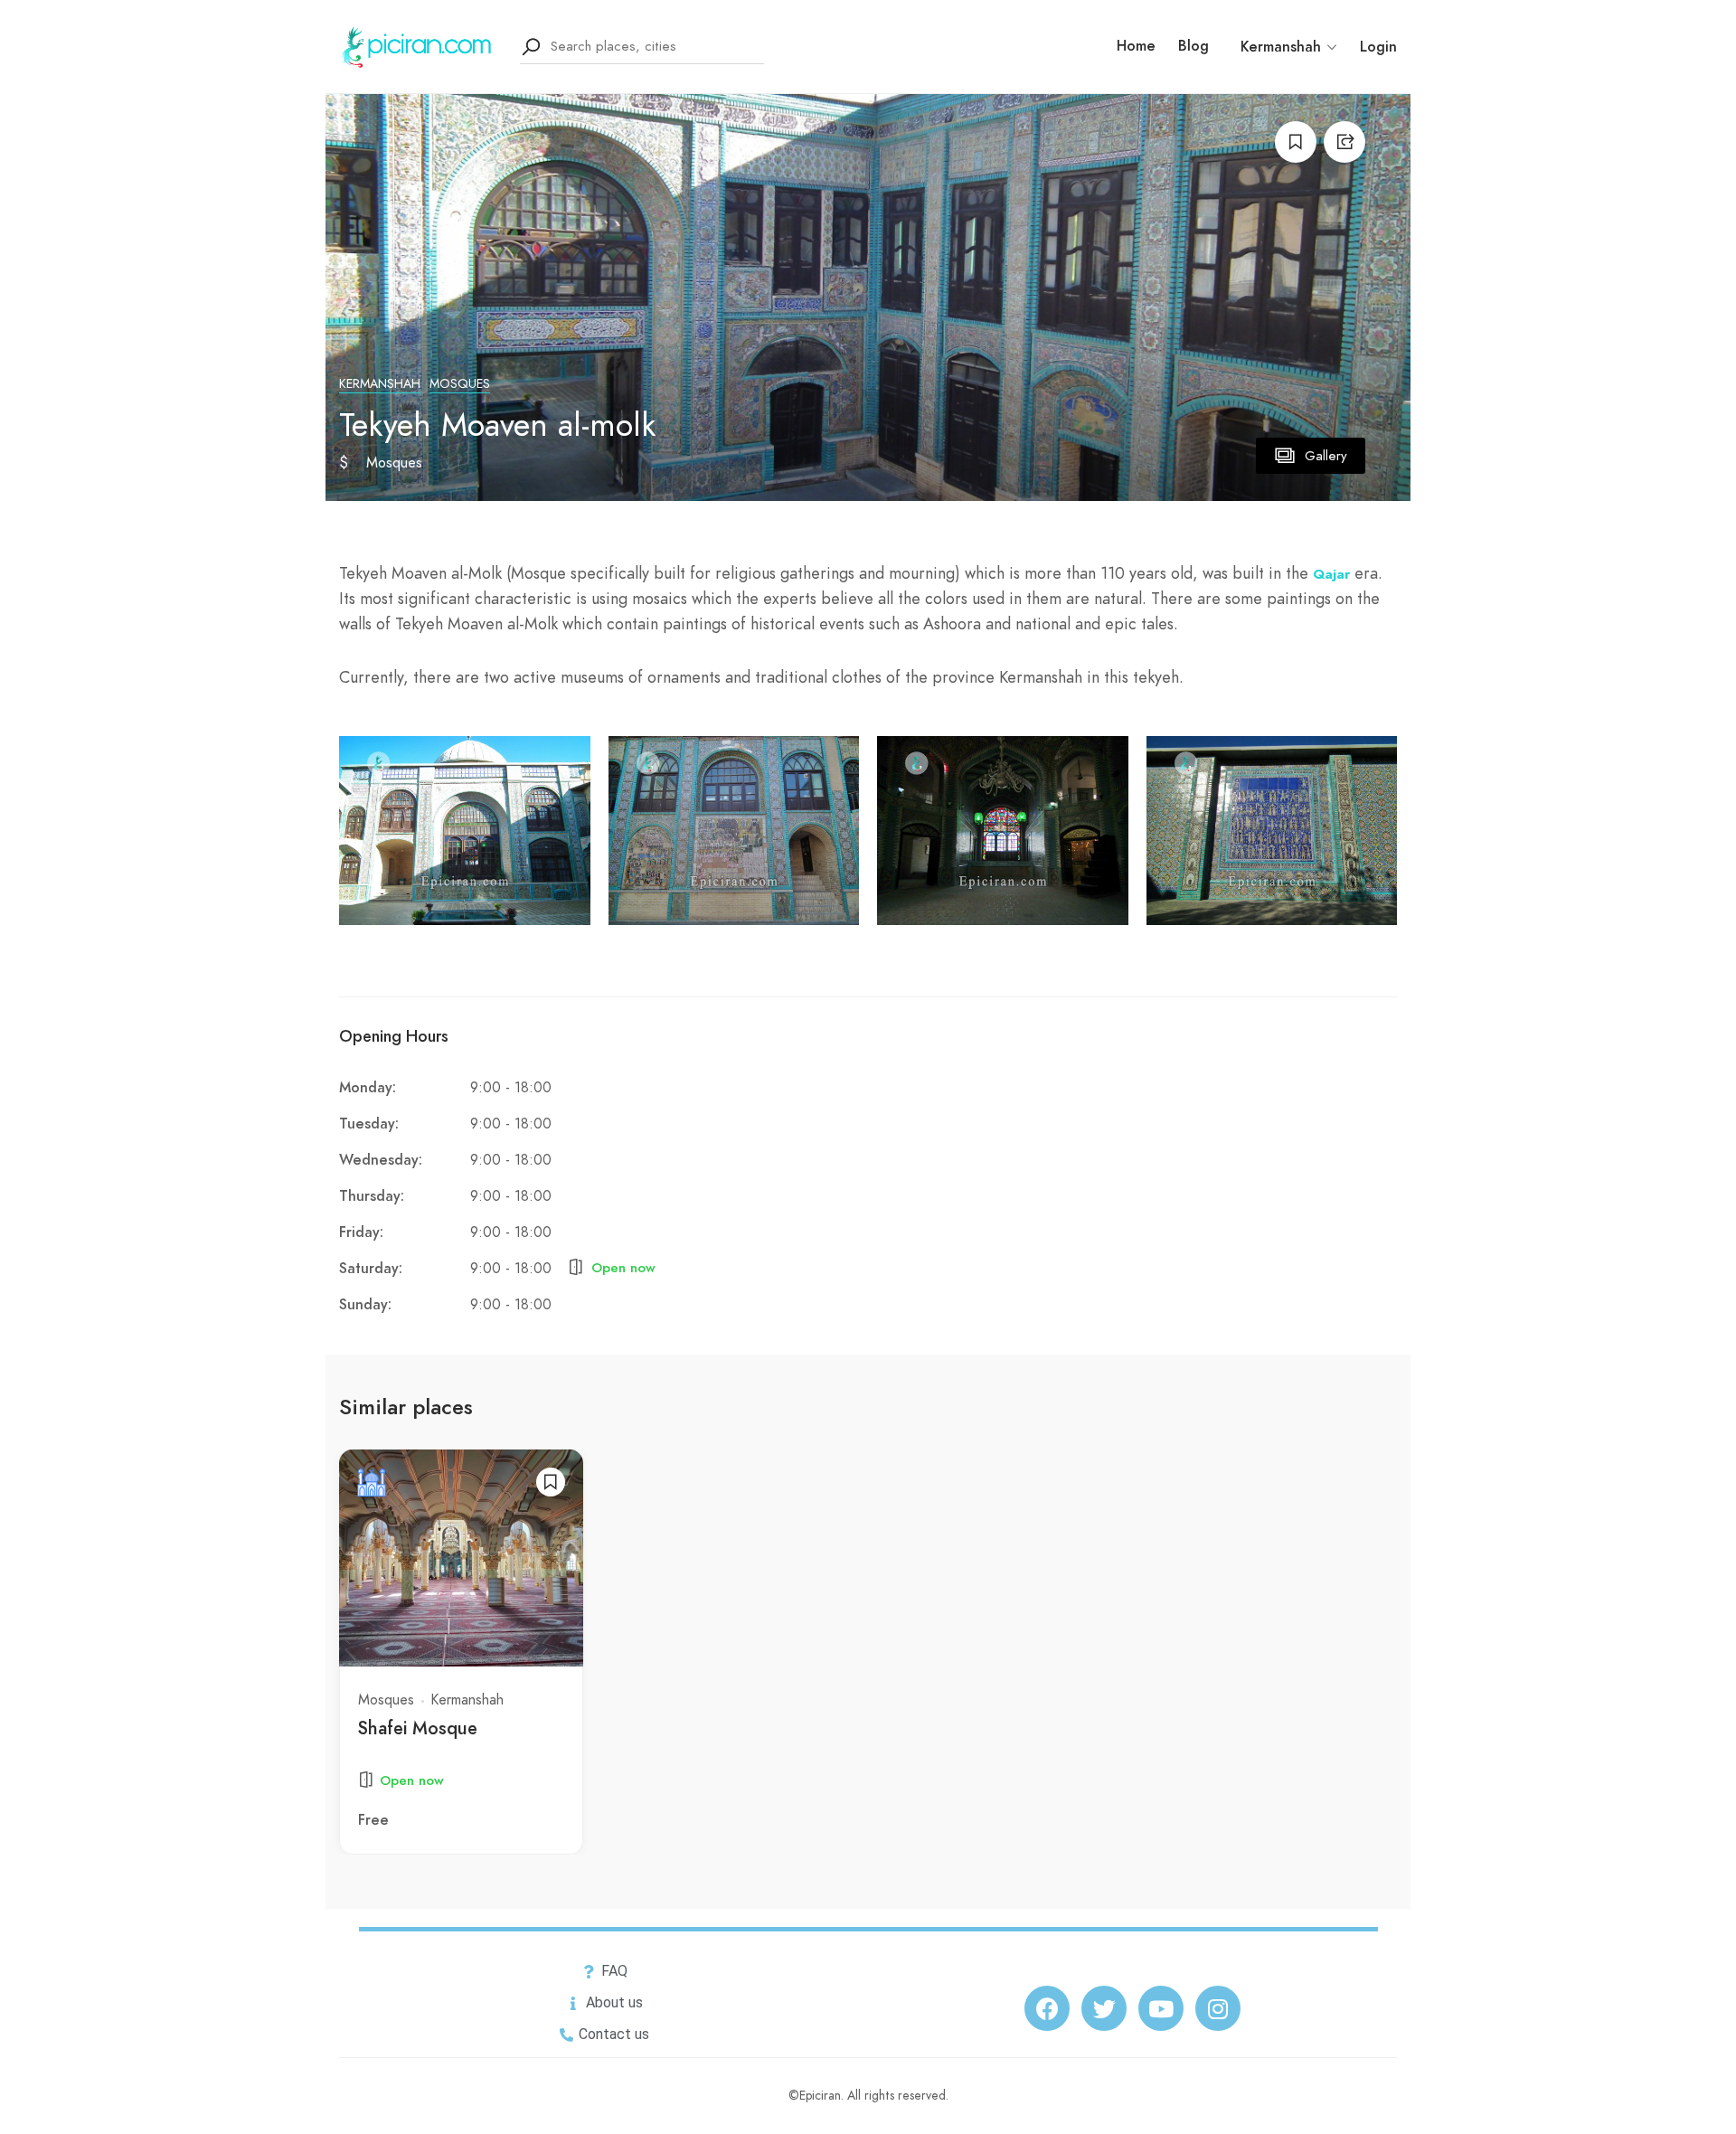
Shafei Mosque (418, 1728)
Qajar (1331, 574)
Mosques (460, 384)
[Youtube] (1161, 2008)
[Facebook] (1047, 2008)
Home (1136, 46)
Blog (1193, 46)
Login (1378, 47)
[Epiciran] (418, 45)
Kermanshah (380, 384)
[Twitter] (1104, 2008)
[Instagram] (1218, 2008)
